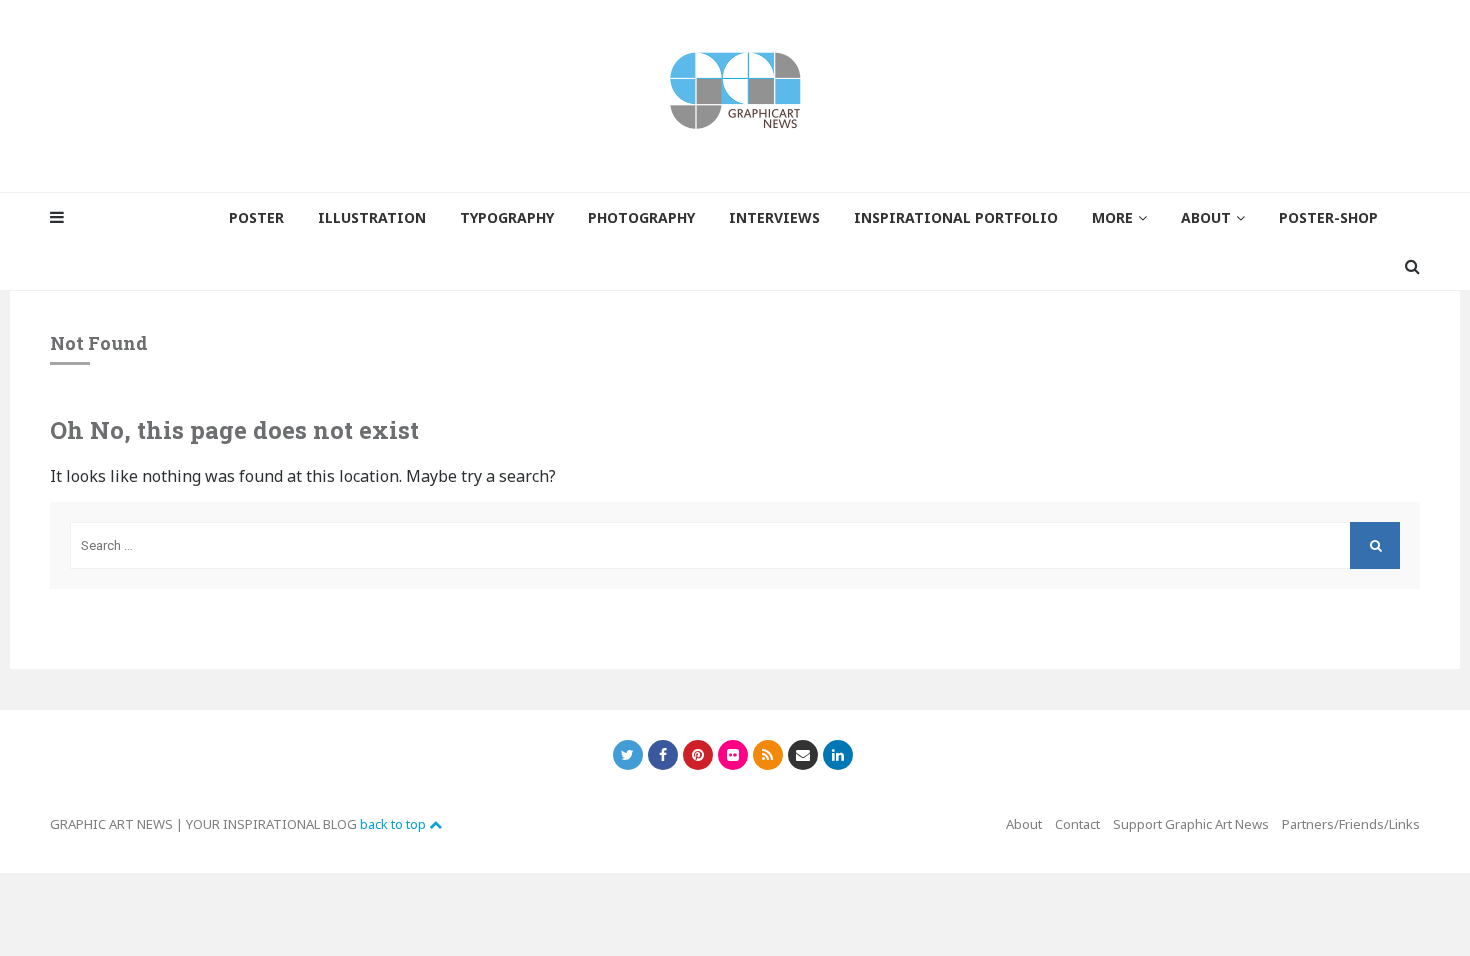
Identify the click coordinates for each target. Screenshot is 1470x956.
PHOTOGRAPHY (641, 217)
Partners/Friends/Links (1351, 824)
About (1024, 824)
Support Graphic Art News (1191, 824)
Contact (1077, 824)
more (1112, 217)
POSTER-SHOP (1328, 217)
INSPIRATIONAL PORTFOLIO (956, 217)
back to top (394, 824)
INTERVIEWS (774, 217)
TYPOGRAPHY (507, 217)
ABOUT (1206, 217)
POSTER (256, 217)
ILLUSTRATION (372, 217)
